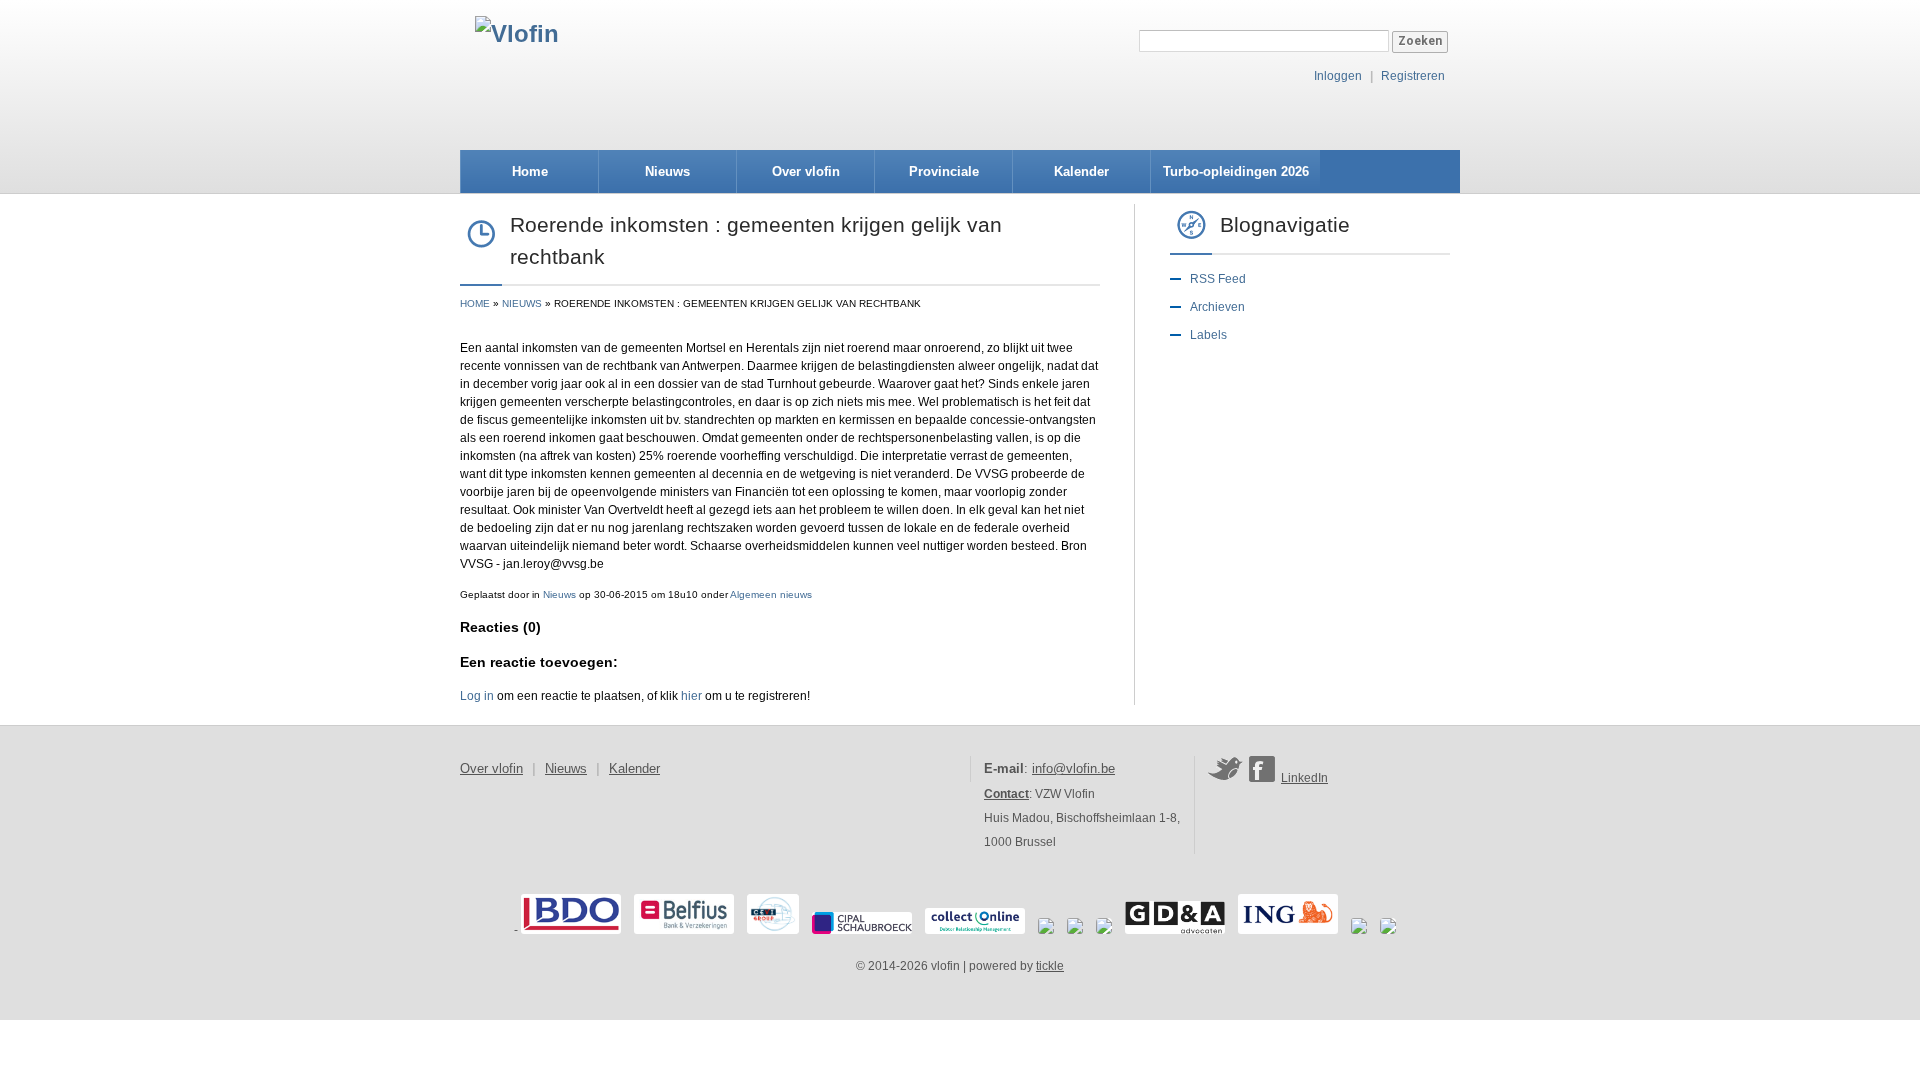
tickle (1050, 966)
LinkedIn (1304, 778)
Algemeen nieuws (771, 594)
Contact (1006, 794)
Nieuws (667, 171)
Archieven (1217, 307)
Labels (1208, 335)
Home (530, 171)
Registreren (1413, 76)
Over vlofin (806, 171)
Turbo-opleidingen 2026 (1236, 171)
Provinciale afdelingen (944, 178)
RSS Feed (1218, 279)
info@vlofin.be (1073, 768)
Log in (477, 696)
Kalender (1081, 171)
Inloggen (1338, 76)
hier (691, 696)
